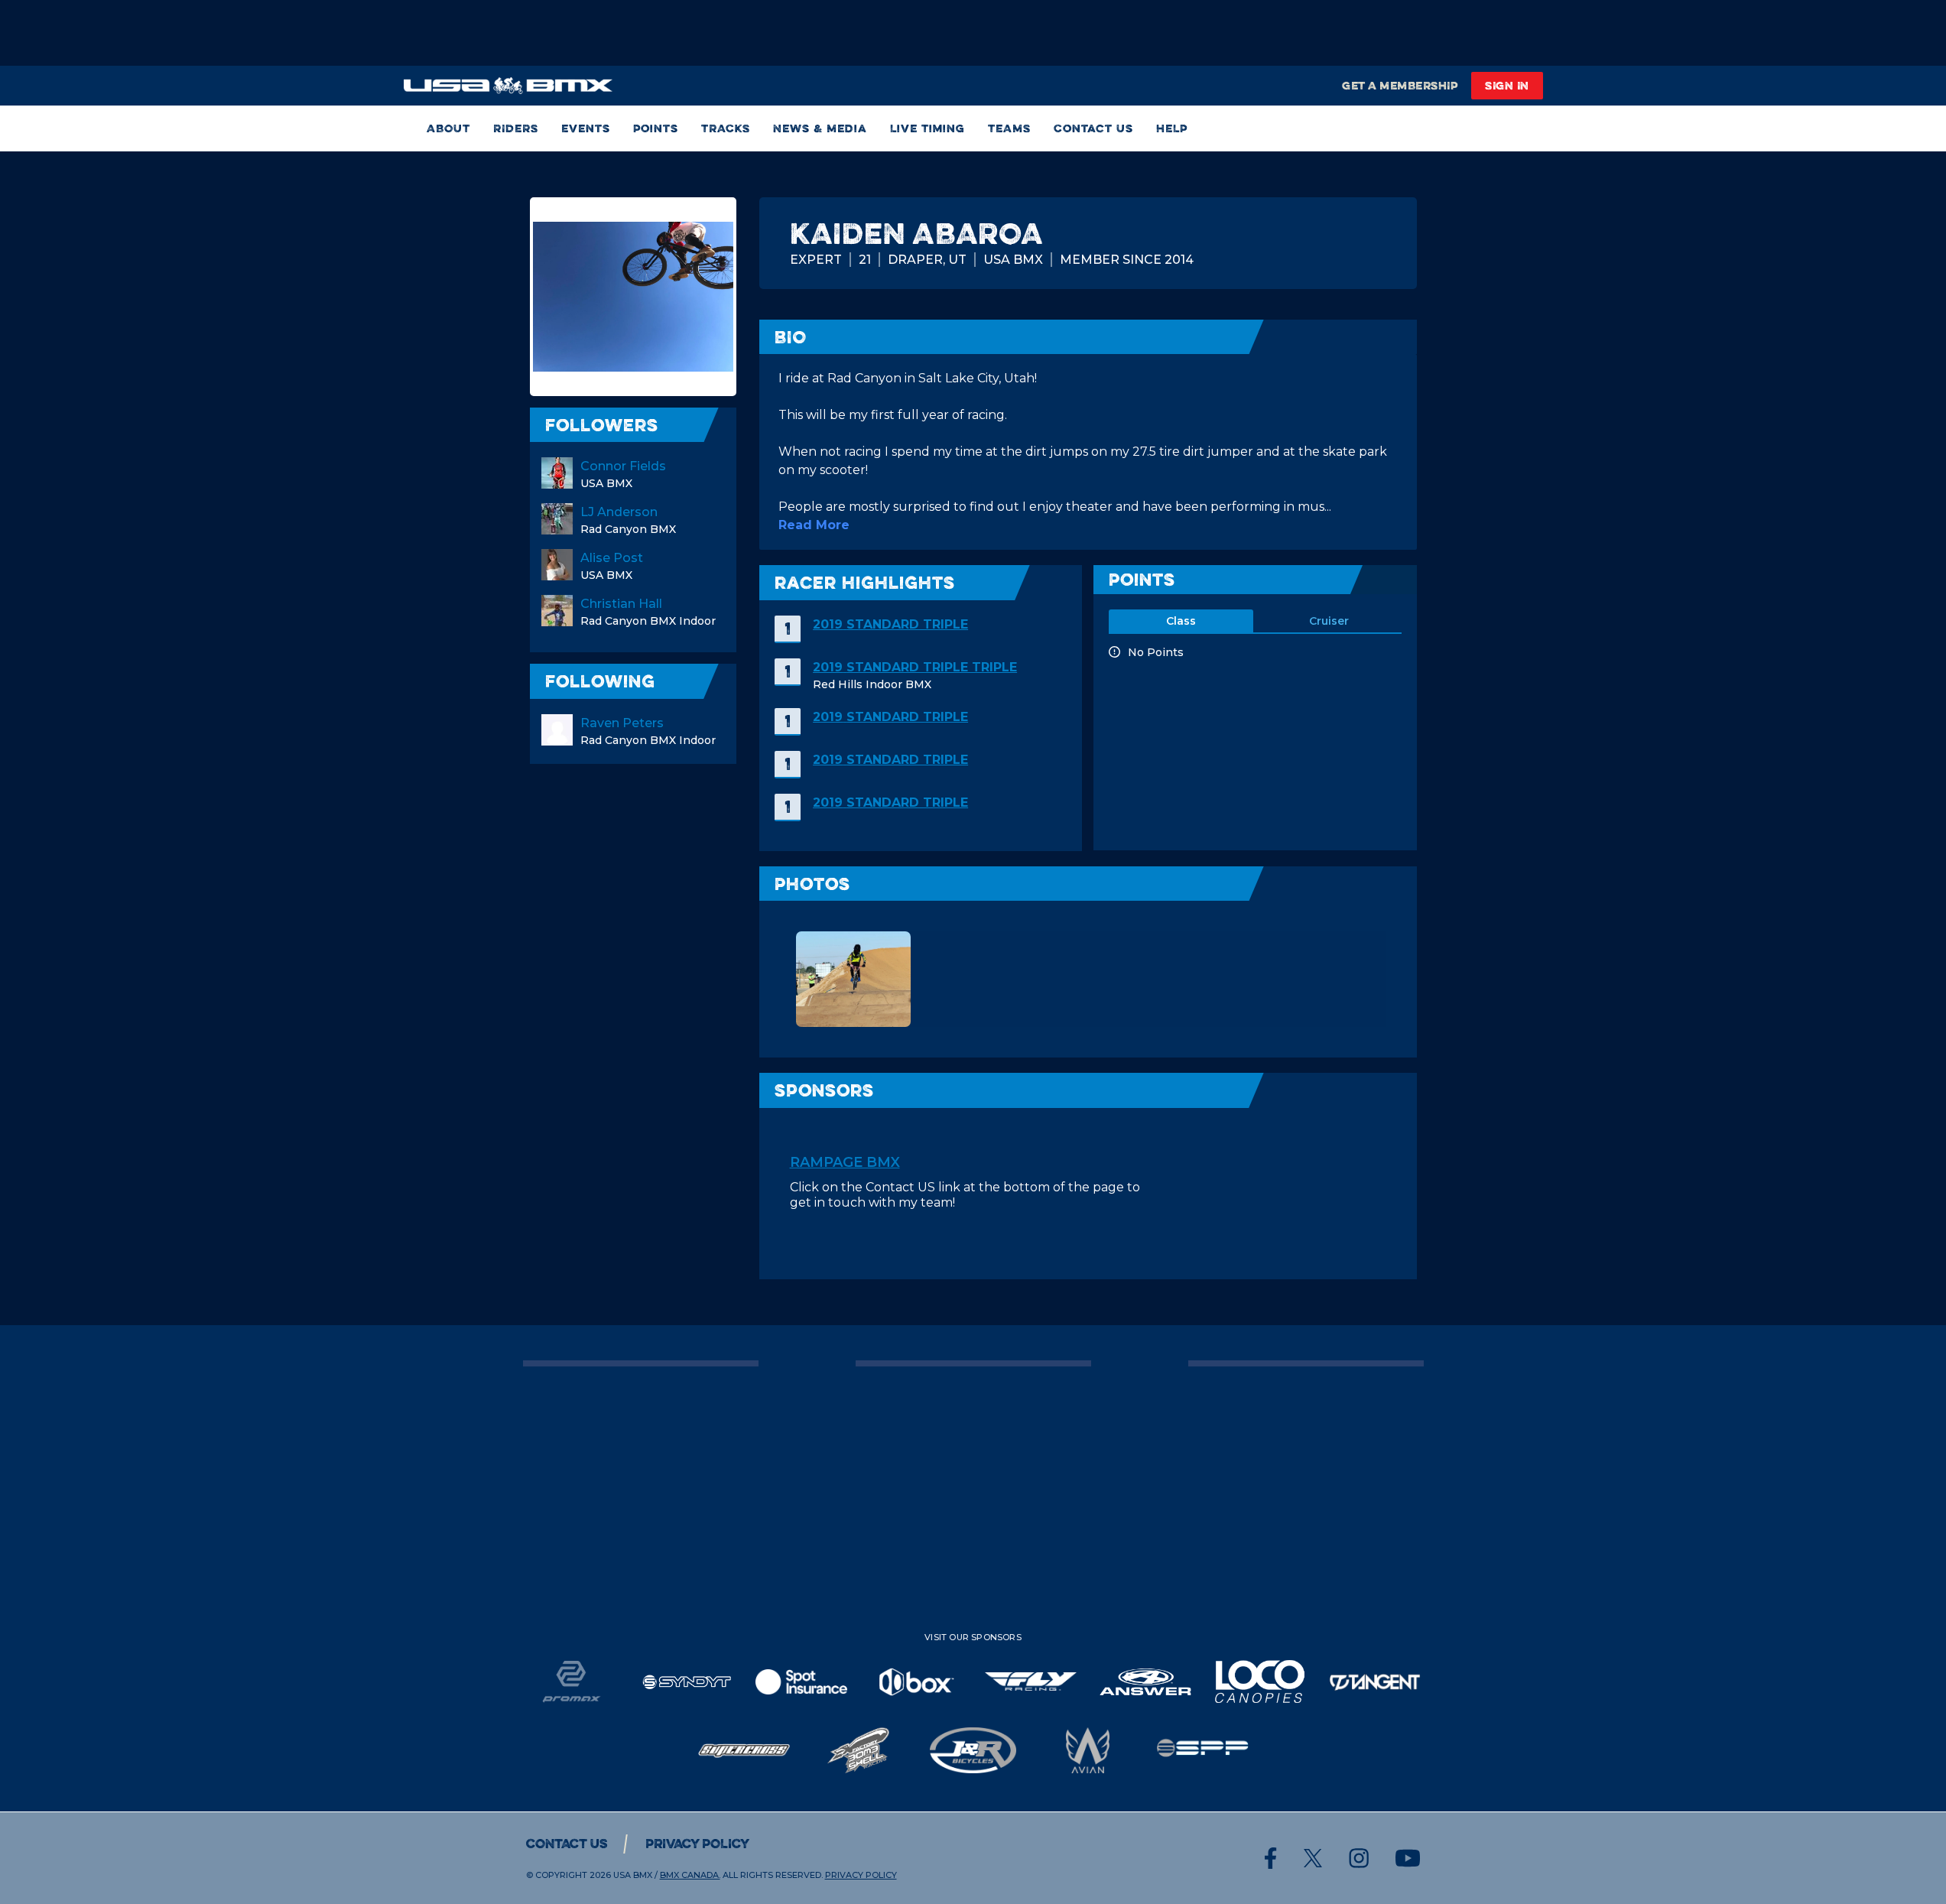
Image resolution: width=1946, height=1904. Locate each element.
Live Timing (928, 128)
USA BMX (633, 1875)
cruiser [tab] (1329, 621)
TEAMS (1009, 128)
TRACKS (726, 128)
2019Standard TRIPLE (890, 624)
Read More (814, 525)
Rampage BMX (845, 1162)
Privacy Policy (697, 1844)
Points (656, 128)
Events (586, 128)
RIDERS (516, 128)
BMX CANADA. (690, 1875)
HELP (1172, 128)
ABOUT (448, 128)
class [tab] (1181, 621)
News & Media (820, 128)
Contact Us (1093, 128)
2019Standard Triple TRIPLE (915, 667)
